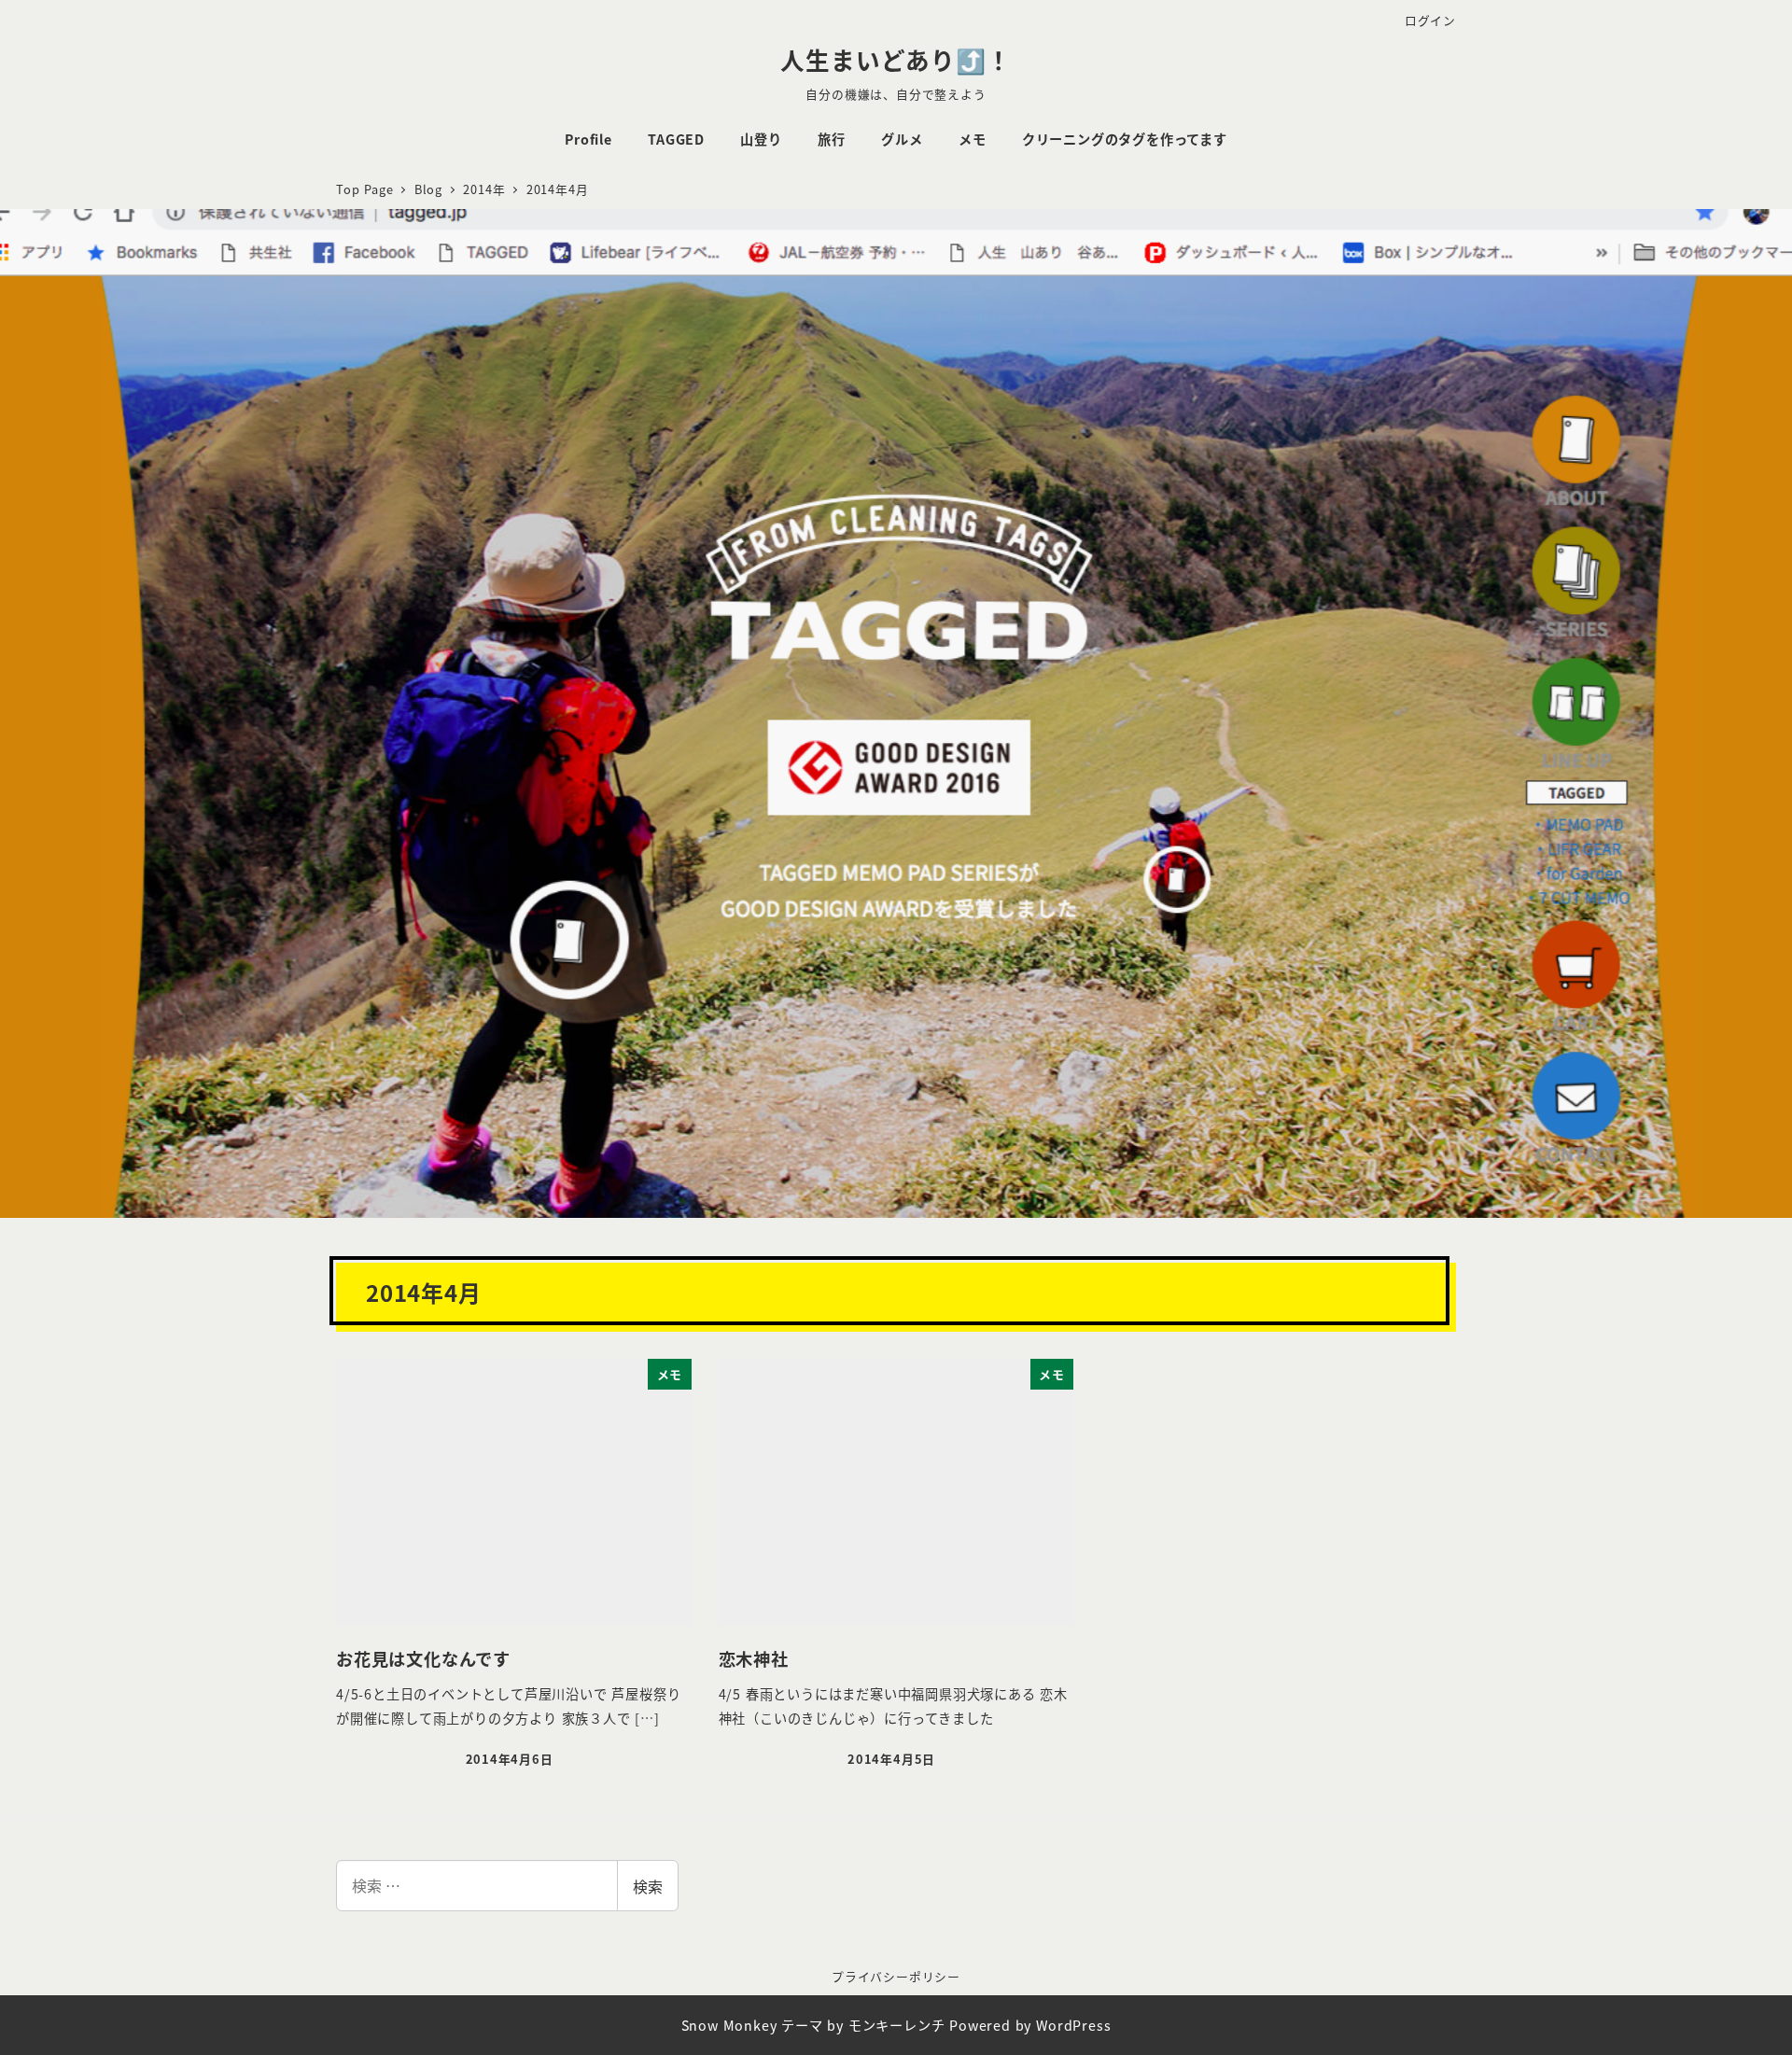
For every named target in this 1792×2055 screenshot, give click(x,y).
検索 (648, 1886)
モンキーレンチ (897, 2025)
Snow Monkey (729, 2025)
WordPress (1073, 2025)
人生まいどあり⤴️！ (896, 59)
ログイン (1430, 20)
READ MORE (896, 784)
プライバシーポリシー (896, 1976)
